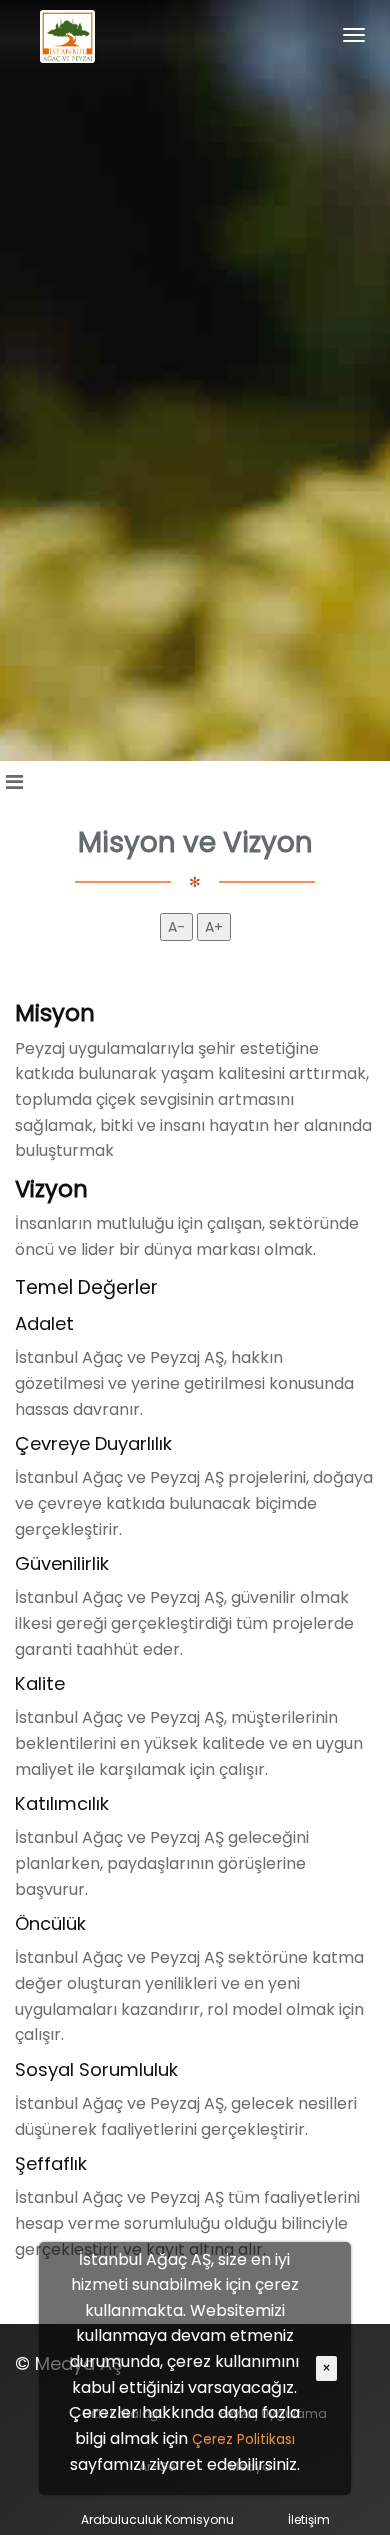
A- (176, 927)
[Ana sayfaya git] (67, 35)
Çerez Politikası (243, 2439)
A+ (214, 927)
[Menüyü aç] (14, 782)
